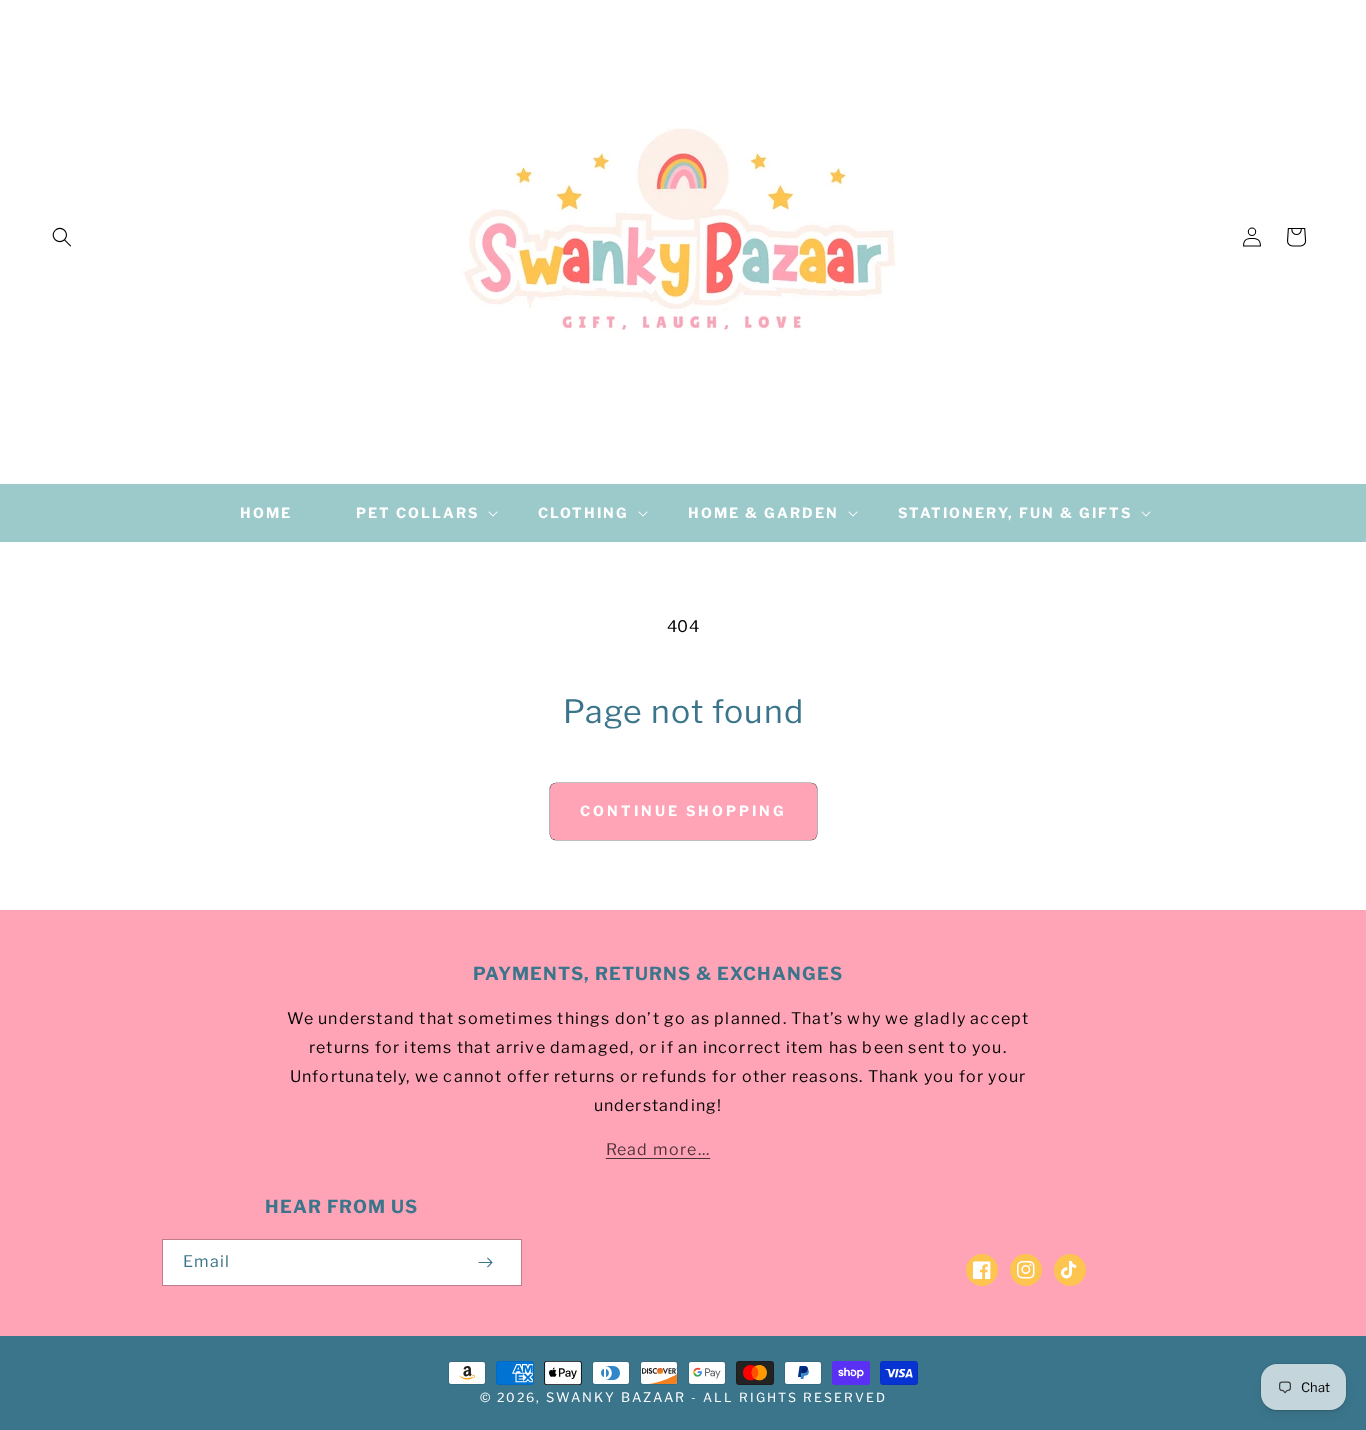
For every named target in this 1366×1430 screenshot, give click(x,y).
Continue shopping (683, 810)
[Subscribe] (486, 1262)
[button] (62, 237)
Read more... (658, 1149)
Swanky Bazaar (616, 1397)
